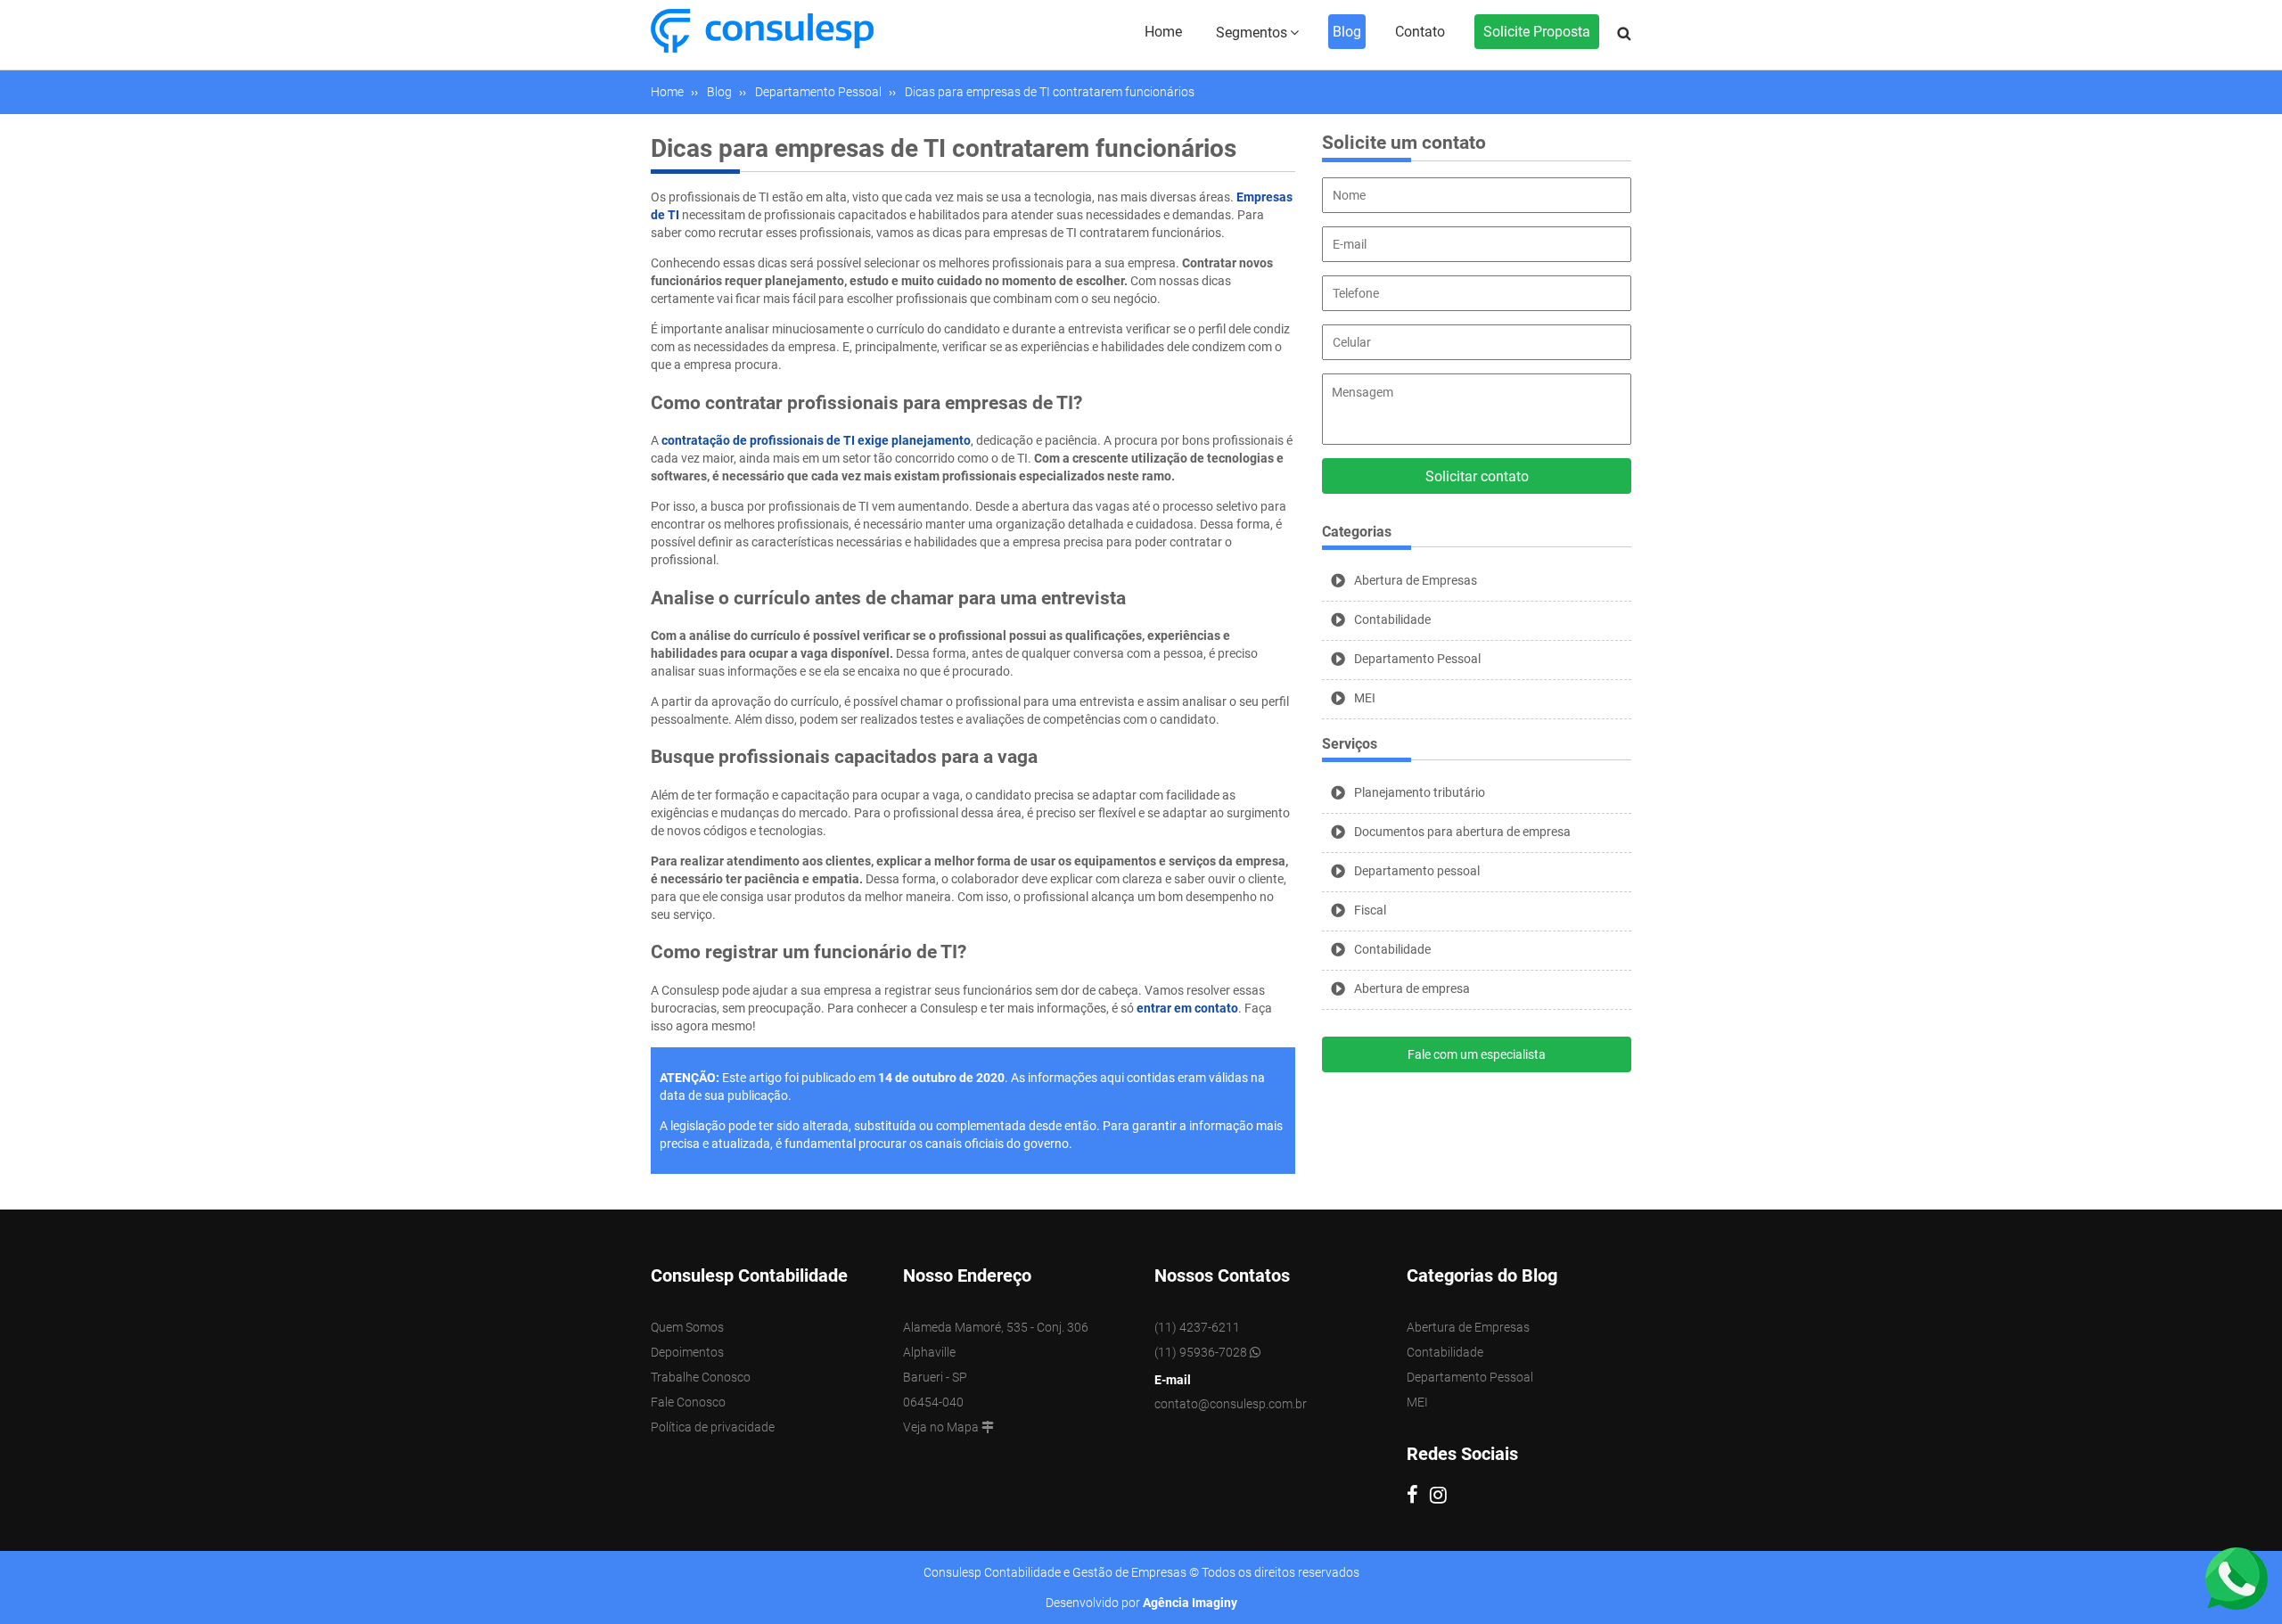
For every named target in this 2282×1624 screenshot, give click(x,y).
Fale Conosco (688, 1402)
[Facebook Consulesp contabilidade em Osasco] (1418, 1497)
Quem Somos (687, 1327)
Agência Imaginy (1190, 1603)
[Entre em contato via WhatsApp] (2237, 1578)
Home (1163, 32)
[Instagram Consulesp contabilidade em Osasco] (1443, 1497)
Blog (1347, 32)
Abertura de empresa (1412, 988)
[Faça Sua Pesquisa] (1624, 34)
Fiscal (1370, 910)
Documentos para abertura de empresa (1462, 832)
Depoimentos (687, 1352)
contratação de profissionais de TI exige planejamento (816, 440)
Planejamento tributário (1420, 792)
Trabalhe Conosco (701, 1377)
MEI (1365, 698)
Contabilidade (1392, 619)
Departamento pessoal (1417, 871)
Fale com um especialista (1477, 1054)
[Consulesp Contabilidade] (762, 29)
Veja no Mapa (942, 1427)
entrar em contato (1187, 1008)
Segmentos (1252, 33)
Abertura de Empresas (1416, 580)
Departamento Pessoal (1417, 659)
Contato (1420, 32)
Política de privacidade (713, 1427)
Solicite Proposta (1537, 32)
